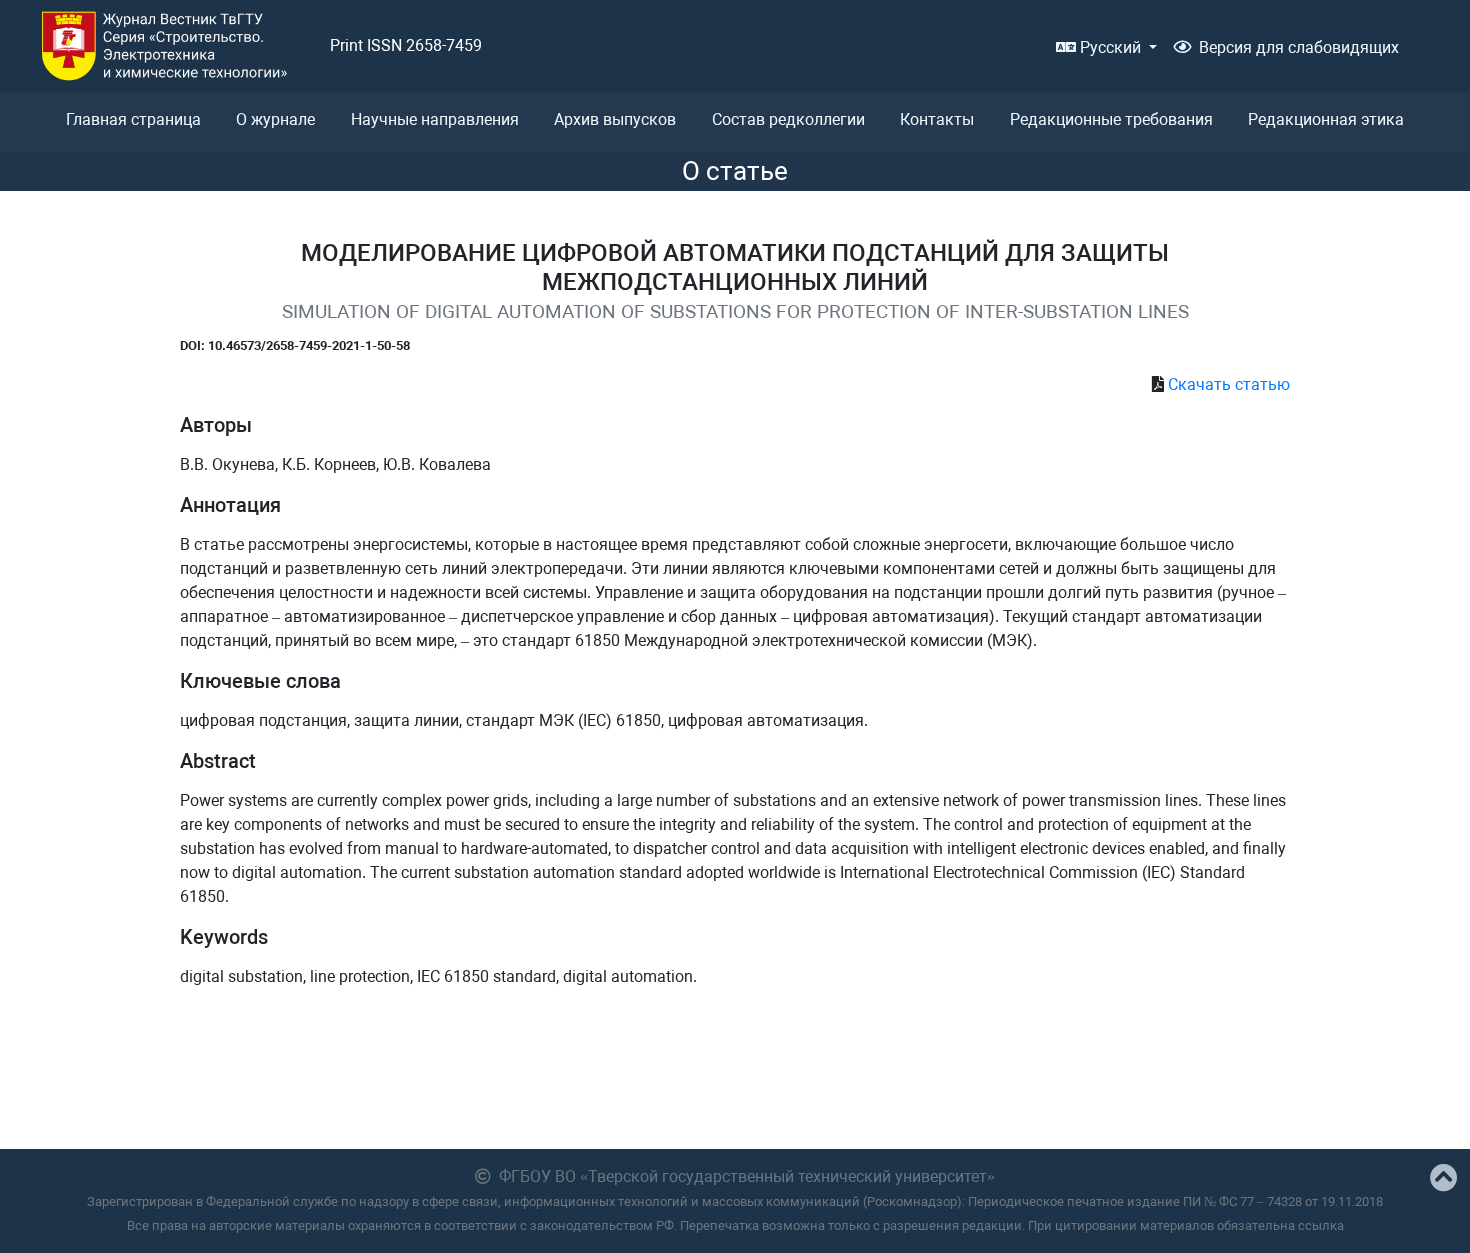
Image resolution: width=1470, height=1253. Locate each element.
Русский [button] (1110, 47)
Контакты (937, 119)
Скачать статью (1229, 384)
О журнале (275, 119)
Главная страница (133, 119)
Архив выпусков (615, 119)
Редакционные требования (1111, 119)
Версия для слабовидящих (1299, 47)
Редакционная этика (1326, 119)
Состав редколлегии (788, 119)
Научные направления (435, 119)
